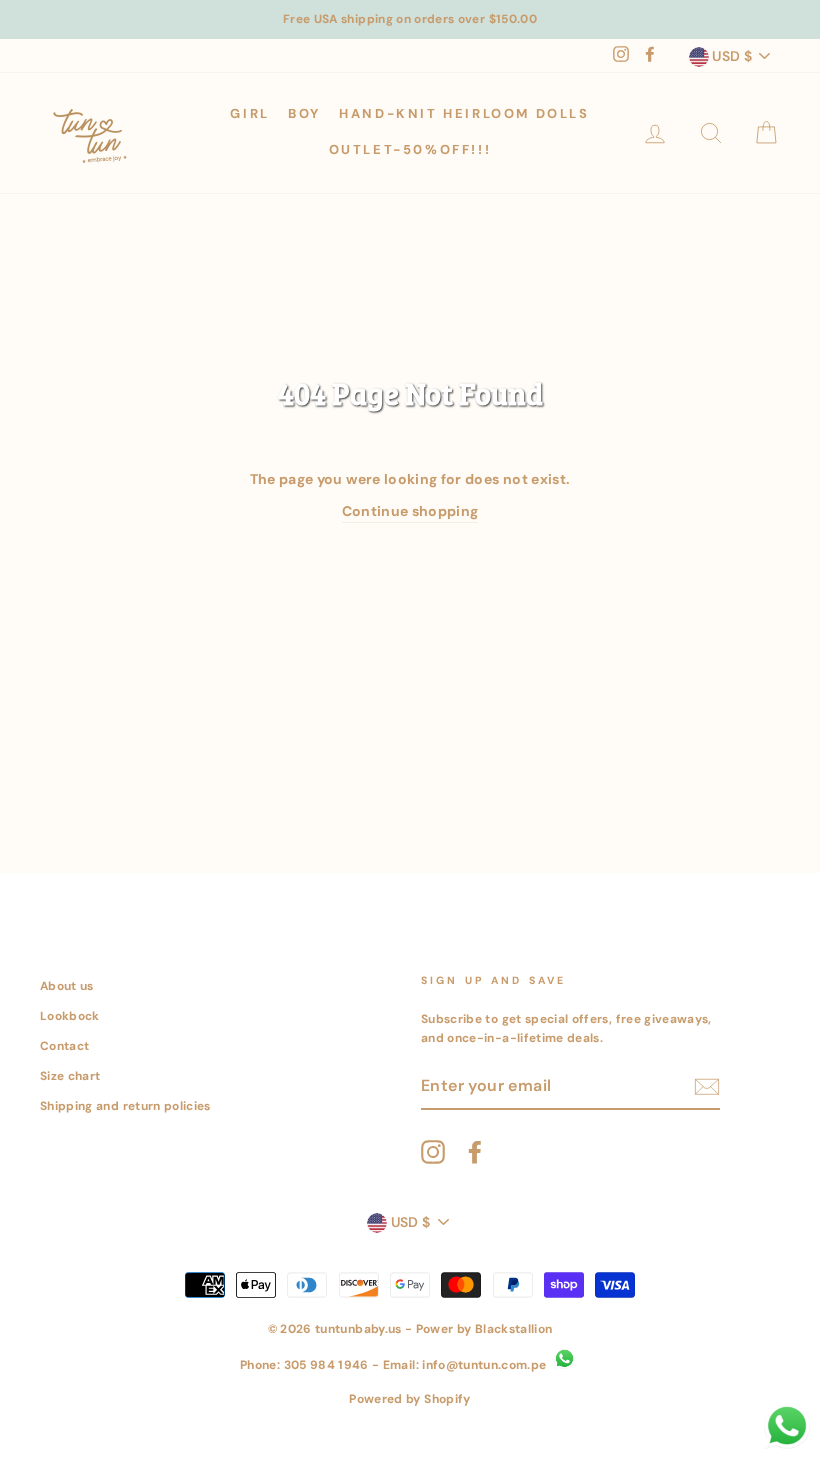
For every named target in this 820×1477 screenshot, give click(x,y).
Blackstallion (514, 1329)
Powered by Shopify (409, 1399)
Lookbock (70, 1016)
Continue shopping (410, 511)
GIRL (249, 113)
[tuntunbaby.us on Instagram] (433, 1152)
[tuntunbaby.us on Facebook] (475, 1152)
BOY (304, 113)
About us (67, 986)
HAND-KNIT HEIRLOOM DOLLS (464, 113)
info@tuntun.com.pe (484, 1365)
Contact (64, 1046)
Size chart (70, 1076)
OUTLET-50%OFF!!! (410, 149)
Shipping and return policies (125, 1106)
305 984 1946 (326, 1365)
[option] (410, 19)
